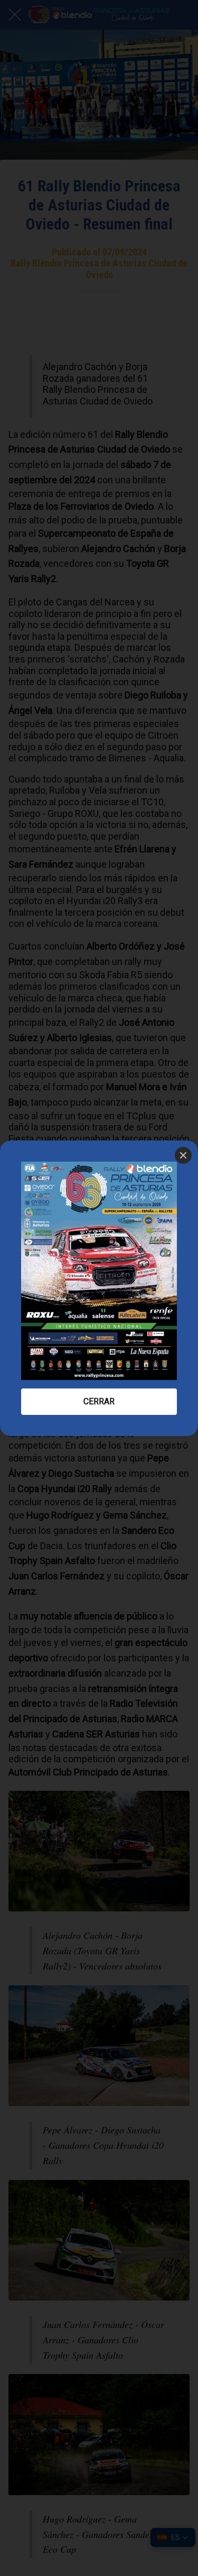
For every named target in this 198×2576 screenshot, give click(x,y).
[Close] (183, 1155)
